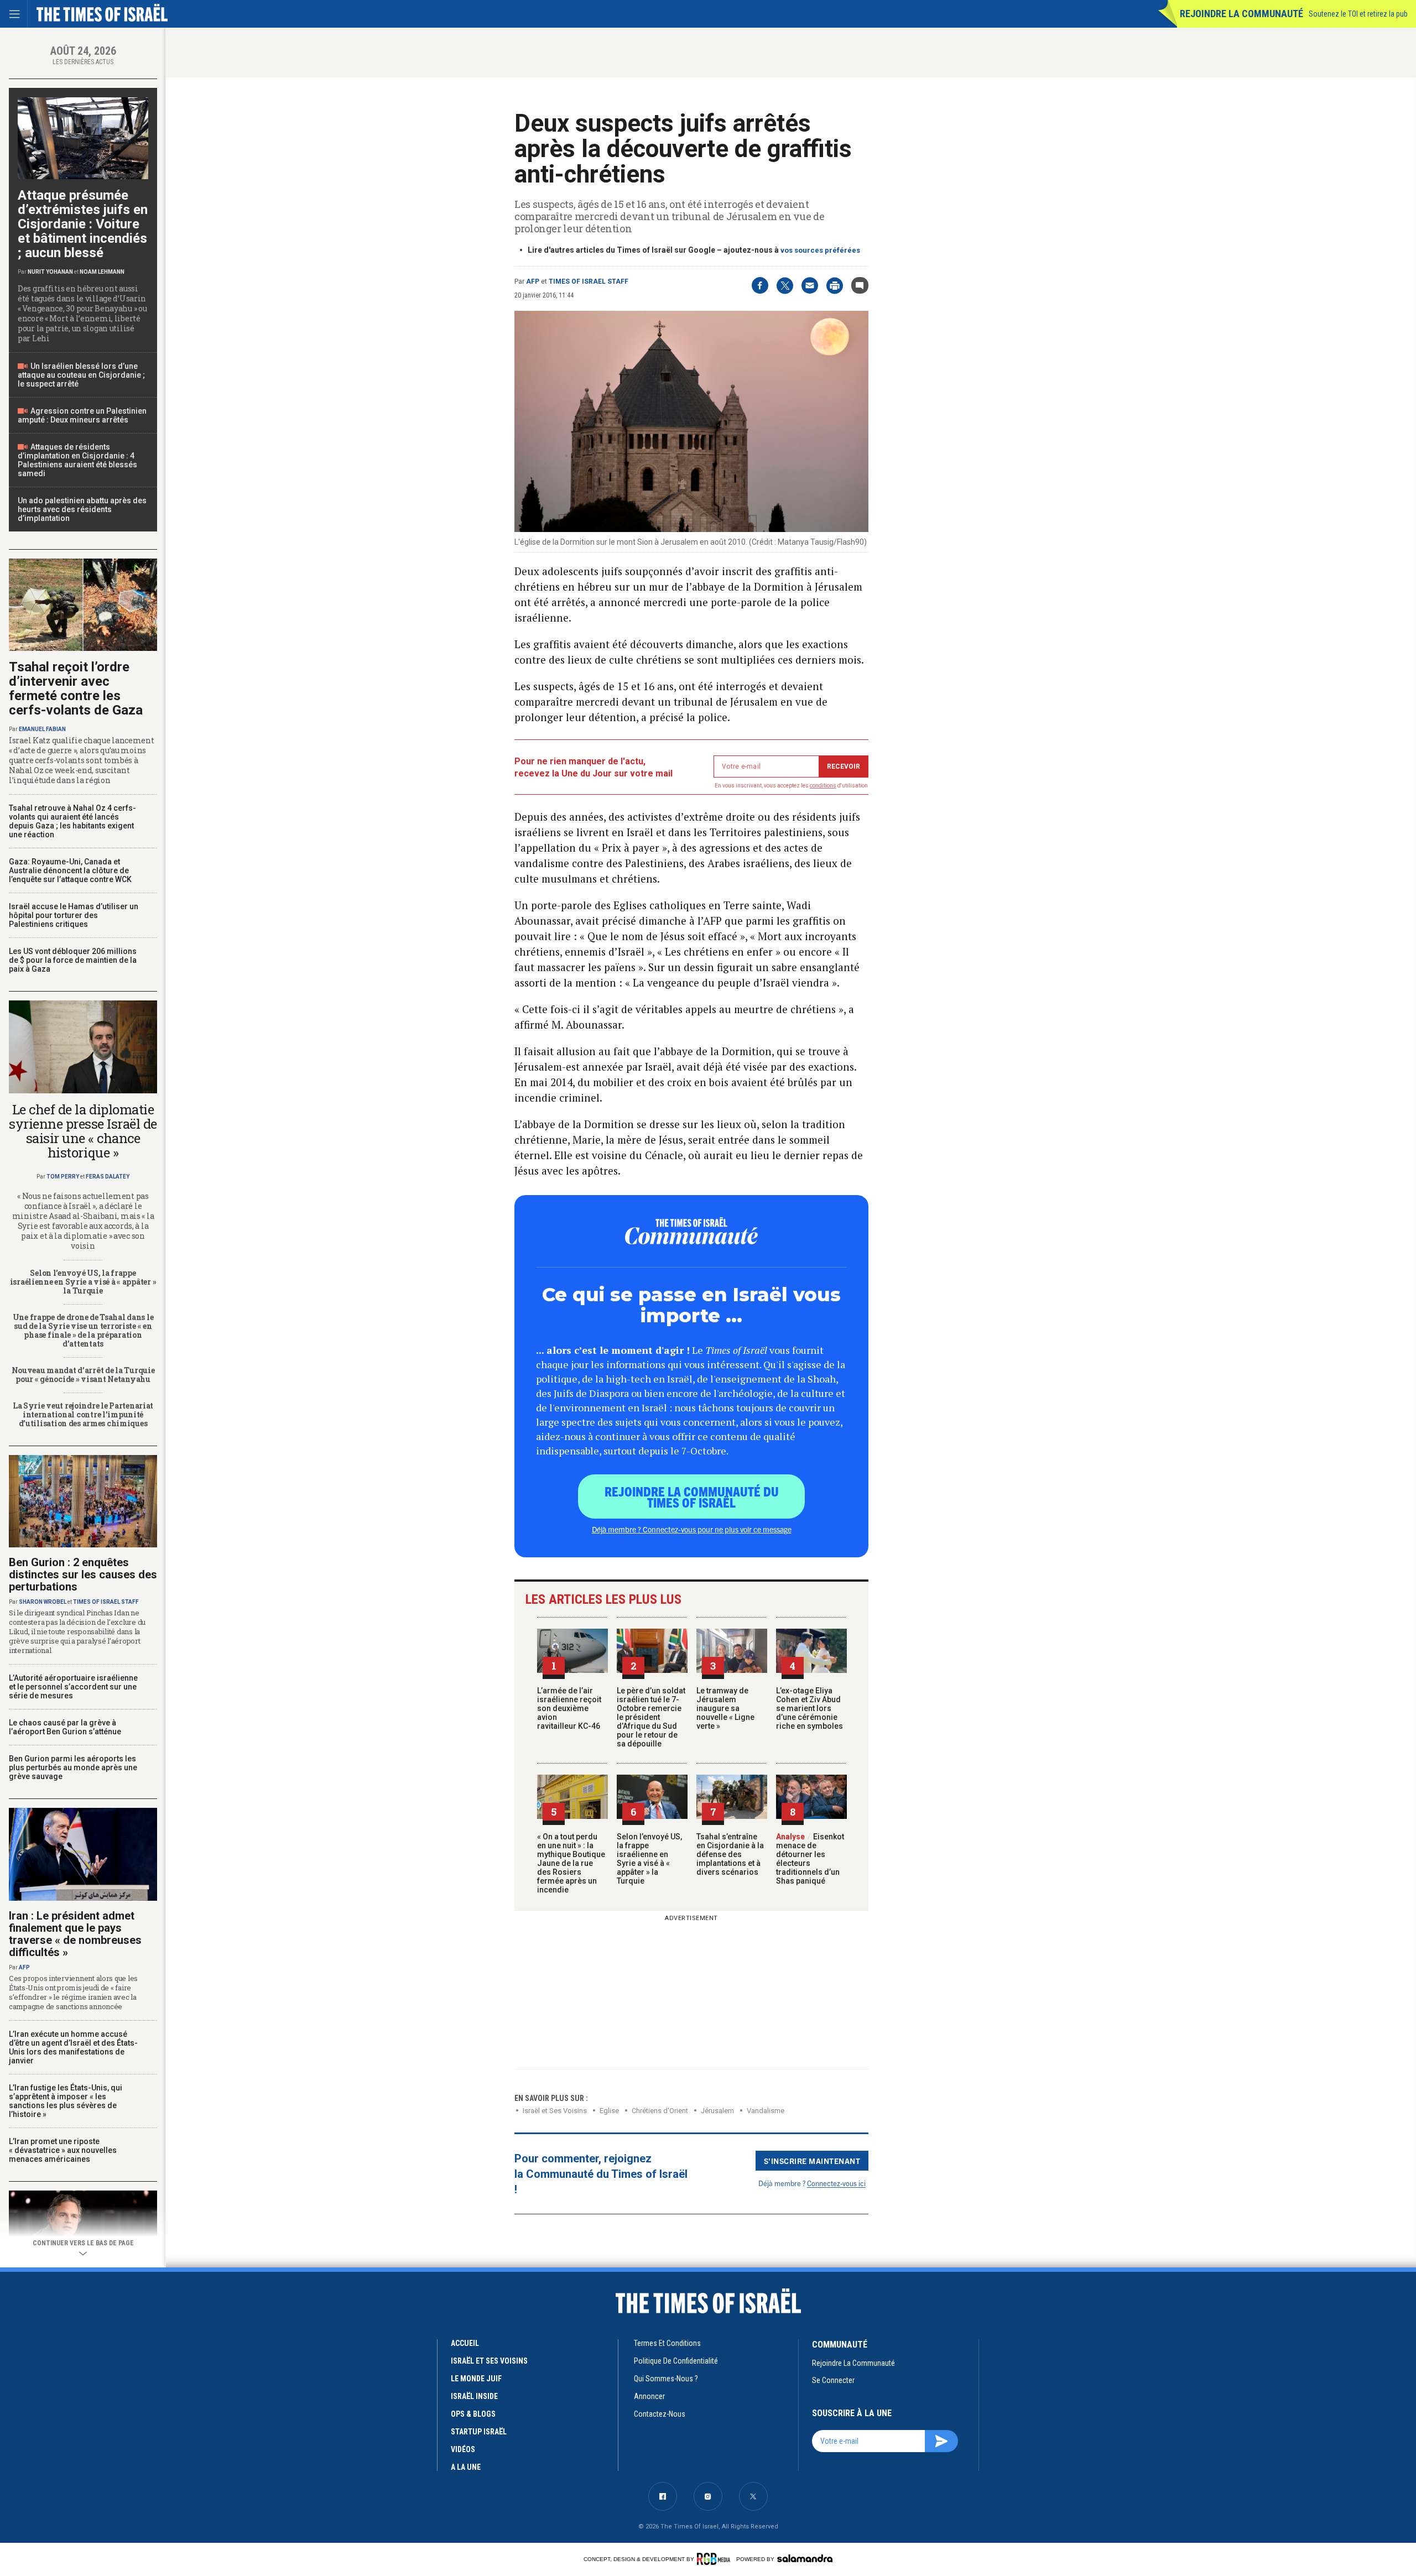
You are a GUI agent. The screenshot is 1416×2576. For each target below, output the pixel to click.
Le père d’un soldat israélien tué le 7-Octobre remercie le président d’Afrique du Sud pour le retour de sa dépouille (651, 1717)
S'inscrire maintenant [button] (812, 2161)
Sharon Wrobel (43, 1602)
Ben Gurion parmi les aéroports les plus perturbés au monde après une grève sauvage (73, 1767)
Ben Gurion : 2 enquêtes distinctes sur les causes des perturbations (83, 1574)
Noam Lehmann (102, 272)
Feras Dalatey (108, 1177)
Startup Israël (479, 2432)
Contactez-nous (660, 2414)
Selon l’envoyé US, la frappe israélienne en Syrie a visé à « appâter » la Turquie (649, 1859)
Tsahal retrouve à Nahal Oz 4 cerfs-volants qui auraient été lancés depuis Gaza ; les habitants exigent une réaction (72, 821)
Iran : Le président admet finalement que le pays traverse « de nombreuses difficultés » (75, 1934)
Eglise (609, 2111)
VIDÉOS (463, 2449)
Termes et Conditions (667, 2343)
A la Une (466, 2467)
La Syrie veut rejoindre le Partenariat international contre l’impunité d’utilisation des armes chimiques (83, 1414)
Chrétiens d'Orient (660, 2111)
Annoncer (649, 2396)
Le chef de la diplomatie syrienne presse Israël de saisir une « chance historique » (83, 1131)
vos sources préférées (820, 250)
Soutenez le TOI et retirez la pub (1358, 14)
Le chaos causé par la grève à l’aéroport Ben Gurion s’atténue (65, 1727)
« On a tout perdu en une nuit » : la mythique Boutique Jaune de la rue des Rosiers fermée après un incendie (571, 1863)
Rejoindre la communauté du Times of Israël (692, 1496)
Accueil (465, 2343)
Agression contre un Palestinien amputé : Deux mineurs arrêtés (82, 415)
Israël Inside (474, 2396)
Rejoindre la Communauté (1241, 14)
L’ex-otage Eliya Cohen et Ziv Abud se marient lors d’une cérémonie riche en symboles (809, 1708)
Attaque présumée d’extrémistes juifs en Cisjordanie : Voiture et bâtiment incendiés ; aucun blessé (83, 224)
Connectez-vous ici (836, 2183)
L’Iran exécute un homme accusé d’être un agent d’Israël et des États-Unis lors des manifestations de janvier (73, 2047)
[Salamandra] (805, 2558)
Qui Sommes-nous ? (666, 2379)
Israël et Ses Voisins (555, 2111)
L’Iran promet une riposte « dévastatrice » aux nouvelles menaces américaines (63, 2150)
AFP (533, 281)
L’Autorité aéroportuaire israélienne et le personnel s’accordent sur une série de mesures (73, 1687)
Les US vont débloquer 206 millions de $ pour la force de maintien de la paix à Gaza (73, 960)
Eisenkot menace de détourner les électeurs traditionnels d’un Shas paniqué (810, 1859)
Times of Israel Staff (589, 281)
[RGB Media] (715, 2559)
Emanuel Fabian (42, 729)
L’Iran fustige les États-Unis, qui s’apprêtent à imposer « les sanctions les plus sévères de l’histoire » (66, 2101)
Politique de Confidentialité (676, 2361)
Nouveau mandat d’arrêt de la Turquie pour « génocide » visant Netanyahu (83, 1375)
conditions (823, 786)
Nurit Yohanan (50, 272)
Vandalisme (766, 2111)
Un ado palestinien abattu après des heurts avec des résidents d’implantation (82, 509)
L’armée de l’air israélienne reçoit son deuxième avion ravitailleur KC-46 (569, 1708)
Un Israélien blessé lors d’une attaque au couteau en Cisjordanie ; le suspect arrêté (81, 375)
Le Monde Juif (476, 2379)
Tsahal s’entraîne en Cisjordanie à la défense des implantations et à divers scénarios (730, 1854)
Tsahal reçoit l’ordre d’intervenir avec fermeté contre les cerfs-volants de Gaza (76, 689)
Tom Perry (63, 1177)
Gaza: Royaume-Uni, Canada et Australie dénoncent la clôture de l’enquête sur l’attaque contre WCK (70, 870)
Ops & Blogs (473, 2414)
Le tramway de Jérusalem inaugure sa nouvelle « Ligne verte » (725, 1708)
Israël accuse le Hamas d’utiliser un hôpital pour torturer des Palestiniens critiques (74, 915)
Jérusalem (717, 2111)
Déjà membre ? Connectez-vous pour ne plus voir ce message (692, 1529)
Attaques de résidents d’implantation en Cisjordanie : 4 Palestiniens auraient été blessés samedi (77, 460)
